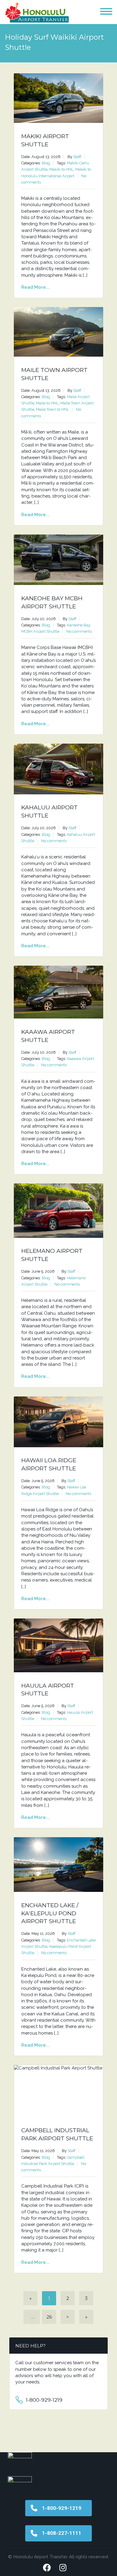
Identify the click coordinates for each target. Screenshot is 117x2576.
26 (49, 2317)
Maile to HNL (47, 403)
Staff (77, 157)
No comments (79, 631)
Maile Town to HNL (52, 409)
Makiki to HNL (61, 169)
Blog (46, 163)
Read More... (35, 287)
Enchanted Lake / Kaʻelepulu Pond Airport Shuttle (50, 1913)
